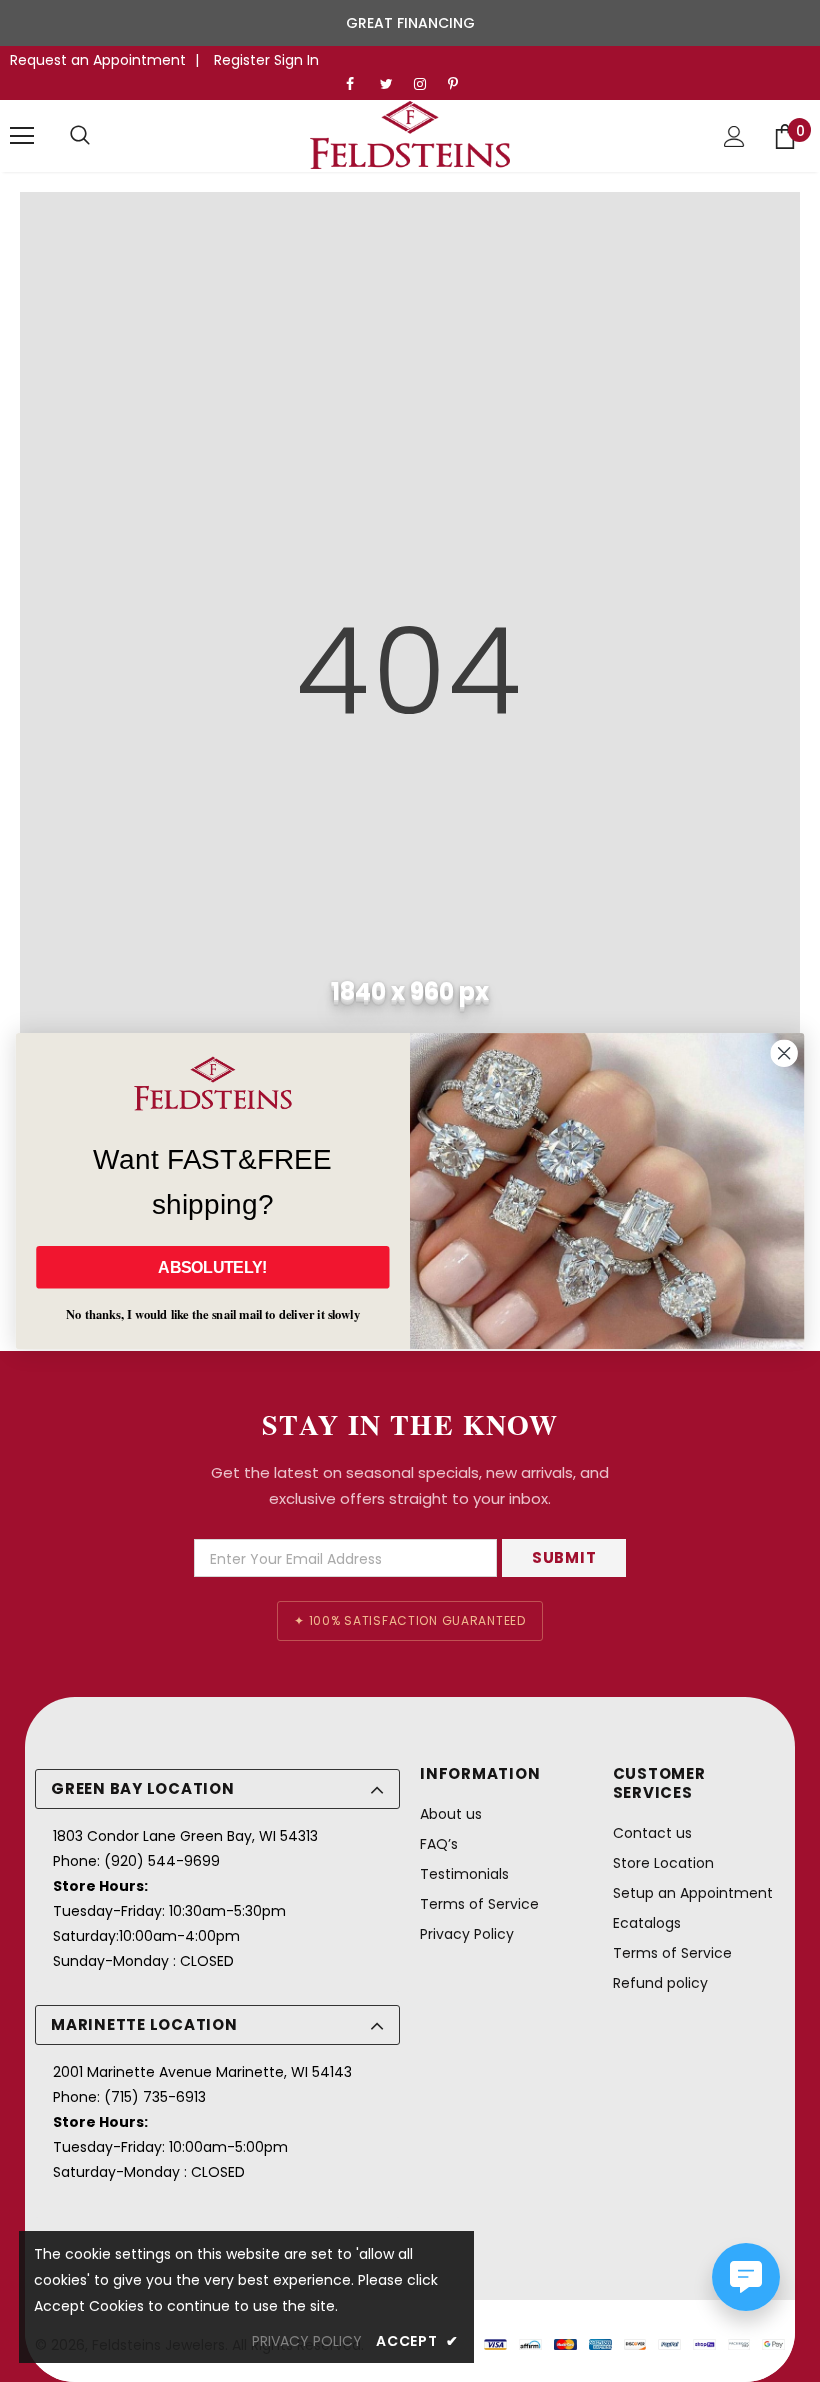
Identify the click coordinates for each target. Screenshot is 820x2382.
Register (244, 60)
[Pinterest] (460, 84)
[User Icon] (734, 136)
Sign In (296, 60)
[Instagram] (426, 84)
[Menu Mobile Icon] (22, 136)
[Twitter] (392, 84)
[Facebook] (358, 84)
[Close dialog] (784, 1053)
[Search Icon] (80, 136)
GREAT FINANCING (410, 23)
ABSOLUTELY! (212, 1266)
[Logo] (410, 135)
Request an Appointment (98, 60)
